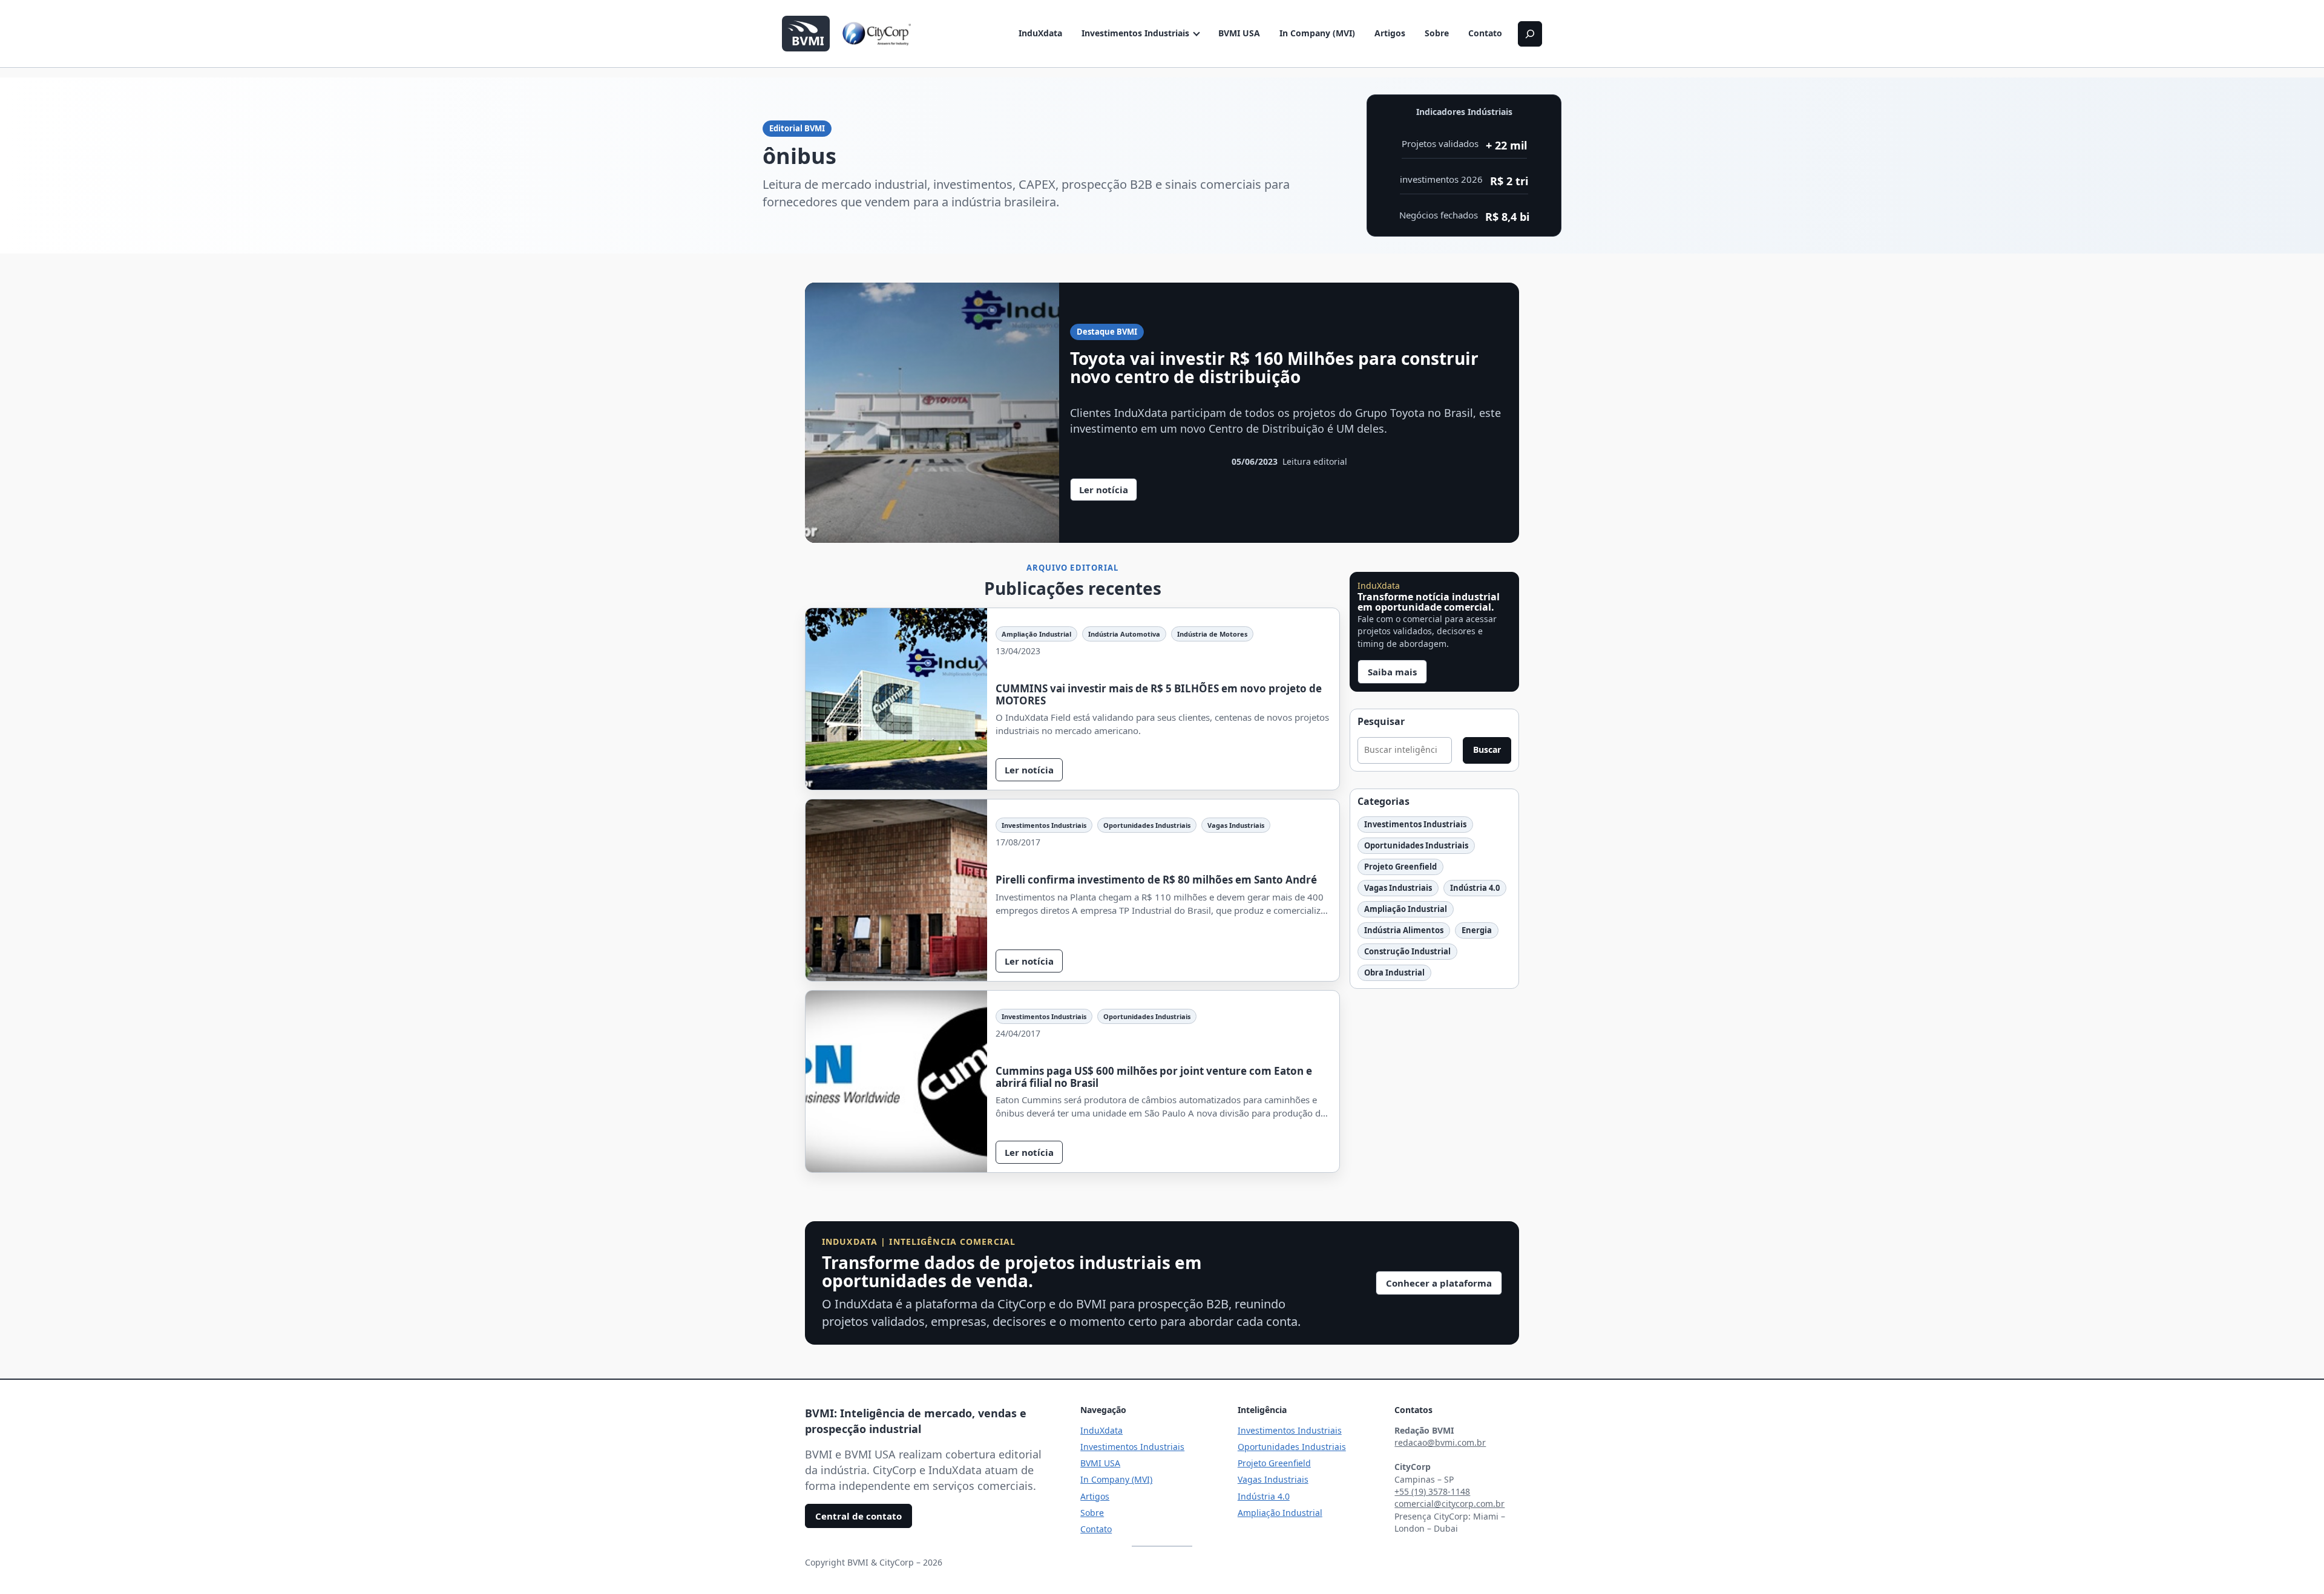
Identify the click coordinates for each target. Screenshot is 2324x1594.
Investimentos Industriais (1135, 33)
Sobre (1437, 33)
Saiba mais (1392, 672)
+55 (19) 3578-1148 (1432, 1491)
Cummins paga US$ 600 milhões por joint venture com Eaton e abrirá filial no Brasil (1154, 1077)
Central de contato (858, 1516)
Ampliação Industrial (1036, 634)
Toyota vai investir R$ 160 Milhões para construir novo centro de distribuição (1274, 368)
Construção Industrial (1407, 951)
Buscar (1487, 749)
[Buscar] (1530, 34)
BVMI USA (1239, 33)
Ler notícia (1108, 492)
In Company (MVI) (1317, 33)
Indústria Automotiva (1124, 634)
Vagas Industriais (1236, 825)
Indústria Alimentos (1404, 930)
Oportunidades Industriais (1147, 825)
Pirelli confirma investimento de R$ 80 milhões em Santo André (1156, 880)
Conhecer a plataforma (1439, 1283)
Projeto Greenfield (1400, 867)
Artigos (1390, 33)
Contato (1485, 33)
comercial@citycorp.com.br (1449, 1504)
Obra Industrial (1394, 972)
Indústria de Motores (1212, 634)
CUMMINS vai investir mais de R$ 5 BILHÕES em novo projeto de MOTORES (1159, 694)
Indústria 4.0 (1475, 888)
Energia (1477, 930)
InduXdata (1040, 33)
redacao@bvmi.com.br (1440, 1442)
